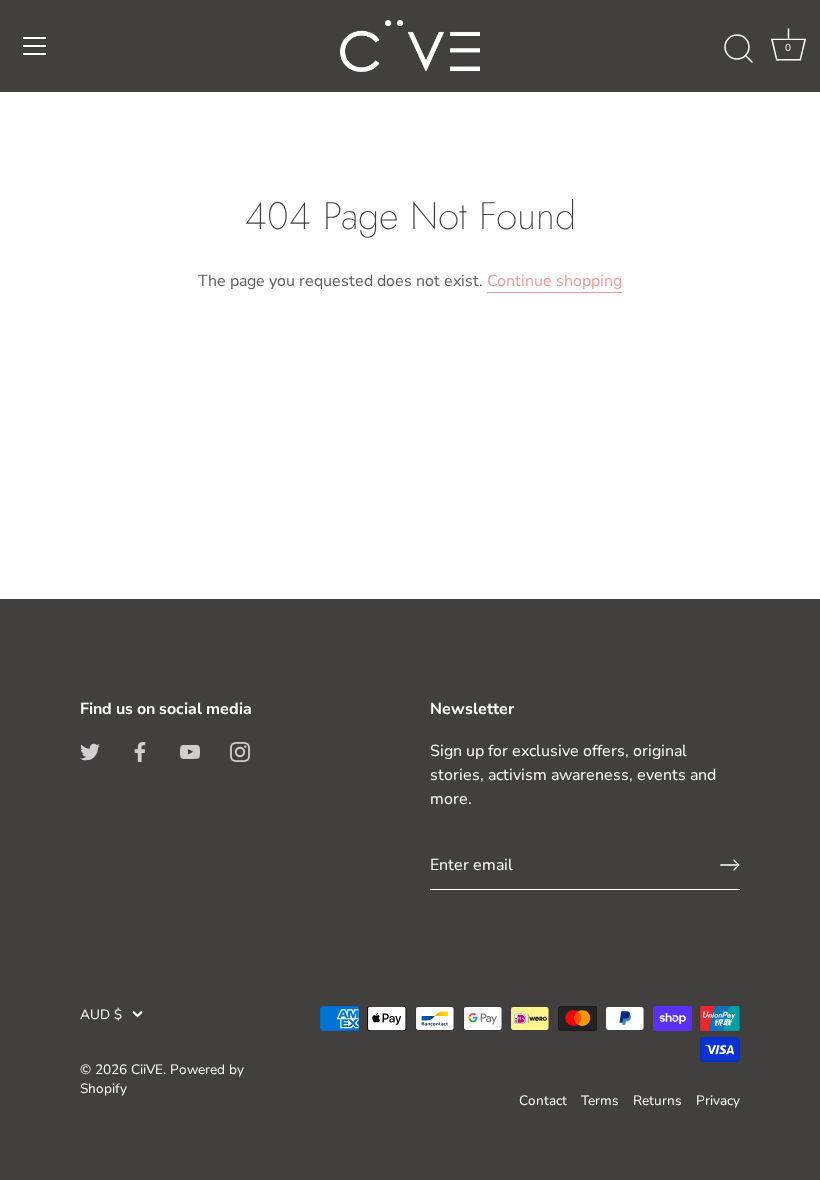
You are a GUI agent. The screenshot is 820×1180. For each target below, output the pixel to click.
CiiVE (147, 1069)
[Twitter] (90, 751)
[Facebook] (140, 751)
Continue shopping (554, 281)
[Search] (738, 49)
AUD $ (101, 1014)
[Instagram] (240, 751)
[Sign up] (730, 865)
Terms (600, 1100)
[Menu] (35, 46)
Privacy (718, 1100)
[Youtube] (190, 751)
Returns (657, 1100)
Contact (543, 1100)
